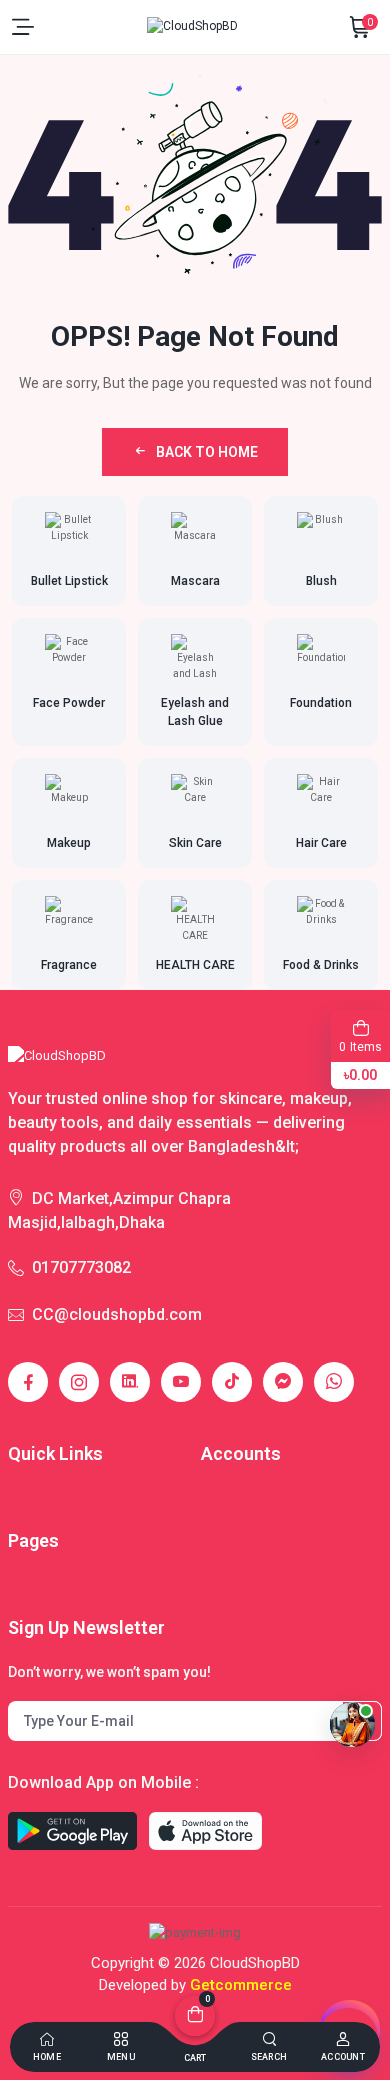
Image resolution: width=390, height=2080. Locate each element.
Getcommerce (241, 1985)
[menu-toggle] (23, 27)
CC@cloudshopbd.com (117, 1314)
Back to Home (207, 452)
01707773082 (81, 1267)
